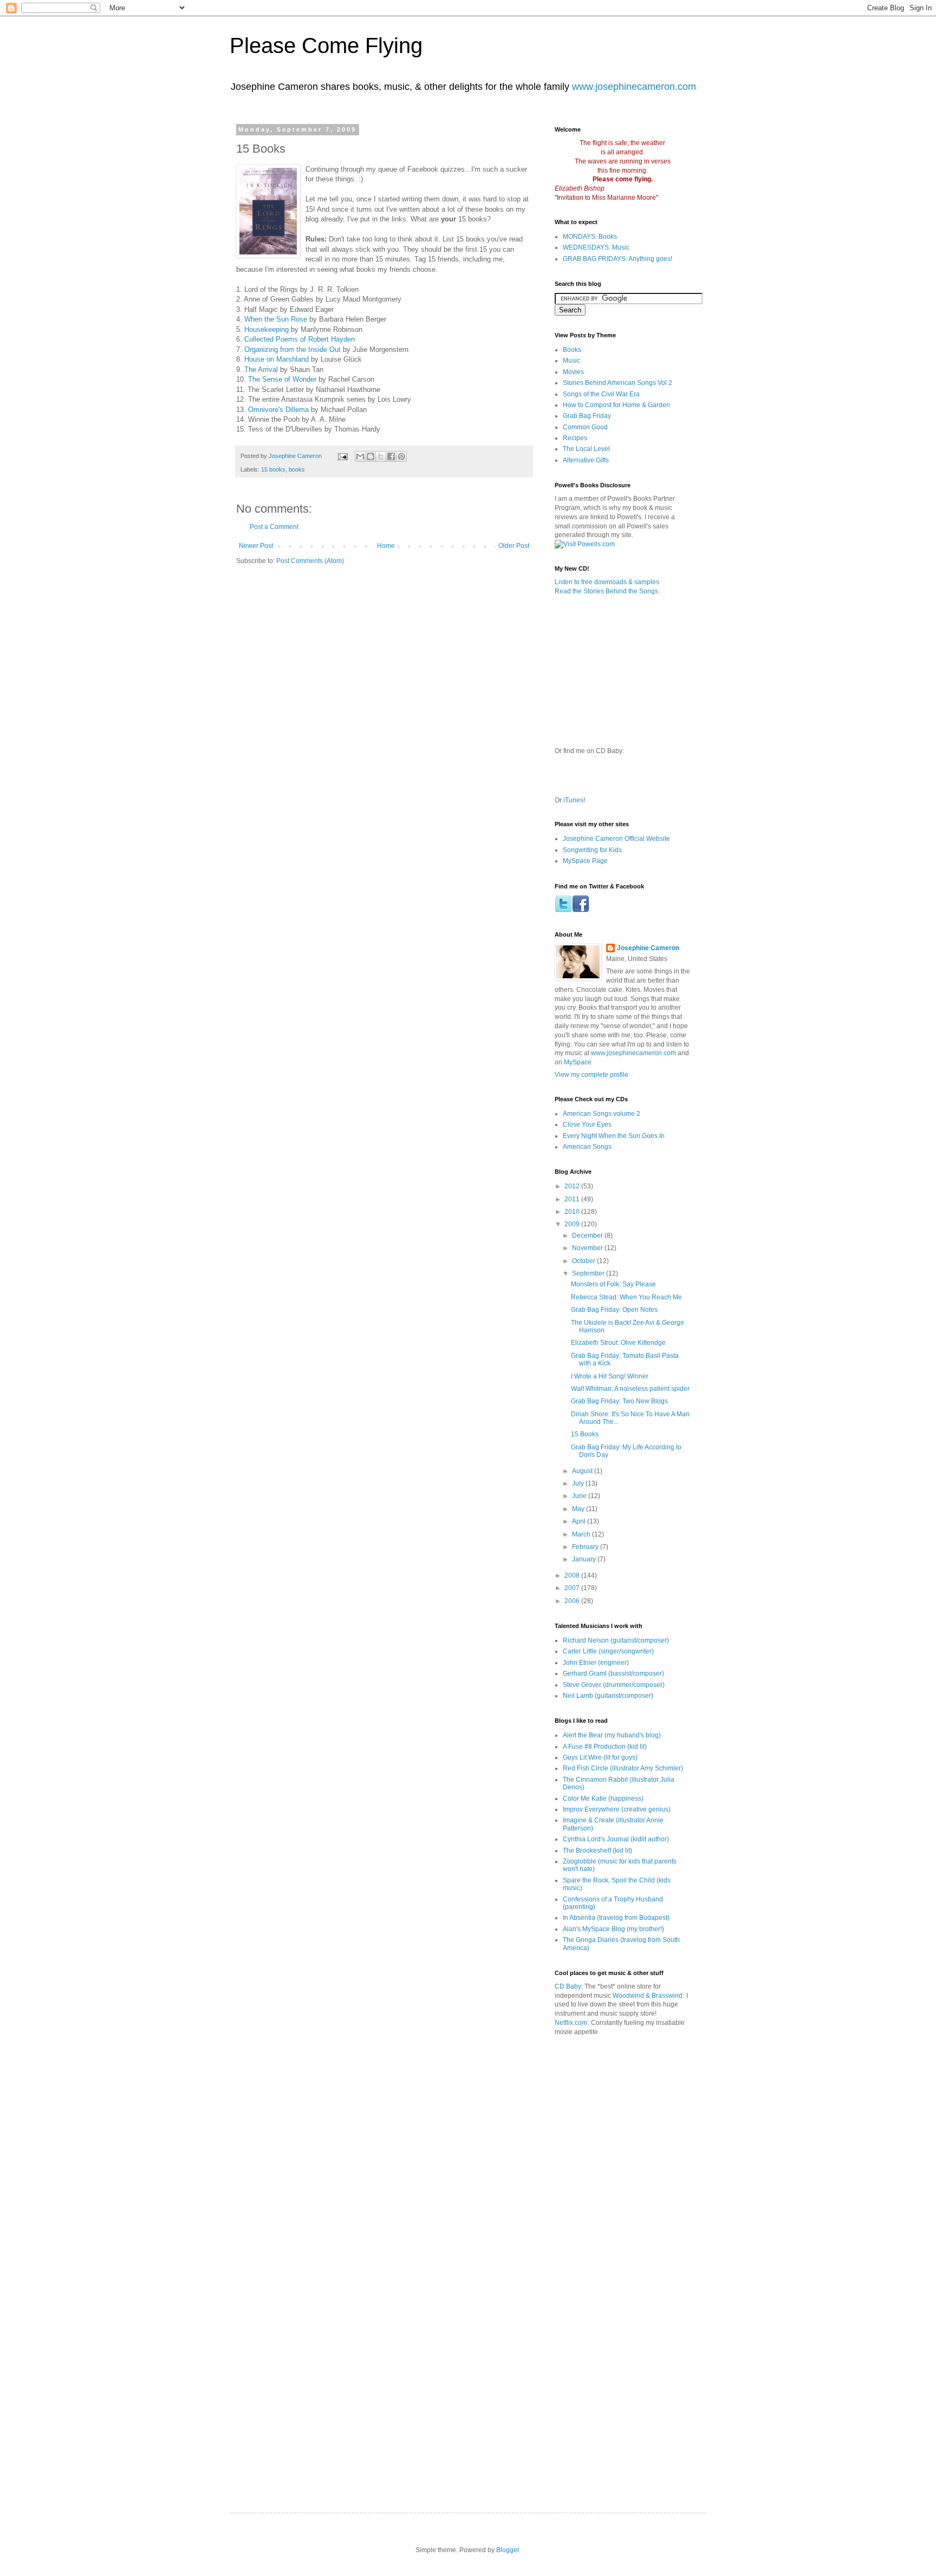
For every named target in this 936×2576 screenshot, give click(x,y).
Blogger (508, 2550)
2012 (573, 1186)
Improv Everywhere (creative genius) (617, 1809)
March (582, 1534)
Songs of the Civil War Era (601, 394)
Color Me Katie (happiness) (603, 1799)
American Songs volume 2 (602, 1114)
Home (386, 546)
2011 (573, 1199)
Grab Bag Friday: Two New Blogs (619, 1401)
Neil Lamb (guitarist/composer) (608, 1696)
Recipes (575, 438)
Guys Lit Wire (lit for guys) (600, 1757)
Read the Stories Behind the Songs (606, 591)
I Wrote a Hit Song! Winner (610, 1376)
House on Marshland (277, 359)
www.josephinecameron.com (634, 87)
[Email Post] (342, 456)
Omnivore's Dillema (278, 410)
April (580, 1521)
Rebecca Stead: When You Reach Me (626, 1297)
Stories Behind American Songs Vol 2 (617, 383)
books (297, 469)
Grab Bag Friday (587, 416)
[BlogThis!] (370, 456)
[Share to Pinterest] (401, 456)
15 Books (585, 1434)
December (588, 1235)
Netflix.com (571, 2023)
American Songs (587, 1147)
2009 (573, 1224)
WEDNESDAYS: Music (596, 247)
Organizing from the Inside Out (292, 349)
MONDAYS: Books (590, 237)
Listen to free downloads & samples (607, 582)
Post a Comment (274, 527)
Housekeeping (266, 329)
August (583, 1471)
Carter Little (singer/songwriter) (608, 1651)
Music (571, 361)
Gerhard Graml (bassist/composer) (613, 1673)
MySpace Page (585, 861)
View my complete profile (591, 1075)
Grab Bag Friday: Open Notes (614, 1310)
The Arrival (261, 370)
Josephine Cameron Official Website (616, 839)
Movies (573, 372)
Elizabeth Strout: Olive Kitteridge (618, 1343)
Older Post (514, 546)
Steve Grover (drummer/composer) (614, 1685)
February (586, 1547)
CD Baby (568, 1986)
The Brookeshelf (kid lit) (597, 1851)
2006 (573, 1601)
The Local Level (586, 449)
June (580, 1496)
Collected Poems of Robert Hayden (300, 339)
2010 (573, 1212)
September (589, 1273)
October (584, 1261)
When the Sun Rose (276, 319)
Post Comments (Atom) (310, 561)
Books (572, 350)
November (588, 1248)
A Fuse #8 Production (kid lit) (605, 1747)
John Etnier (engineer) (596, 1663)
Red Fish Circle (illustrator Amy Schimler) (623, 1768)
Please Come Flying (326, 45)
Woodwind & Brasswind (648, 1996)
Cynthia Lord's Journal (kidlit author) (616, 1839)
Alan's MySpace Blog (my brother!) (613, 1929)
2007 (573, 1588)
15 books (273, 469)
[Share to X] (381, 456)
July (579, 1483)
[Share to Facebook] (391, 456)
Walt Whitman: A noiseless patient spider (630, 1389)
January (585, 1559)
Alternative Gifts (586, 460)
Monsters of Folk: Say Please (613, 1284)
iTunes (573, 800)
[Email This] (360, 456)
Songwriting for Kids (592, 850)
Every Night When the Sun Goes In (614, 1136)
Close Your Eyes (587, 1124)
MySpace (578, 1062)
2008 (573, 1575)
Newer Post (256, 546)
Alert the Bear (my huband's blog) (612, 1735)
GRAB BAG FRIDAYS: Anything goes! (617, 259)
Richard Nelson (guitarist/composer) (616, 1640)
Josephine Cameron (648, 948)
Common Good (585, 427)
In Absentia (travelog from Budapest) (616, 1918)
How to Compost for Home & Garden (616, 405)
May (579, 1509)
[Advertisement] (680, 2094)
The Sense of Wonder (282, 379)
